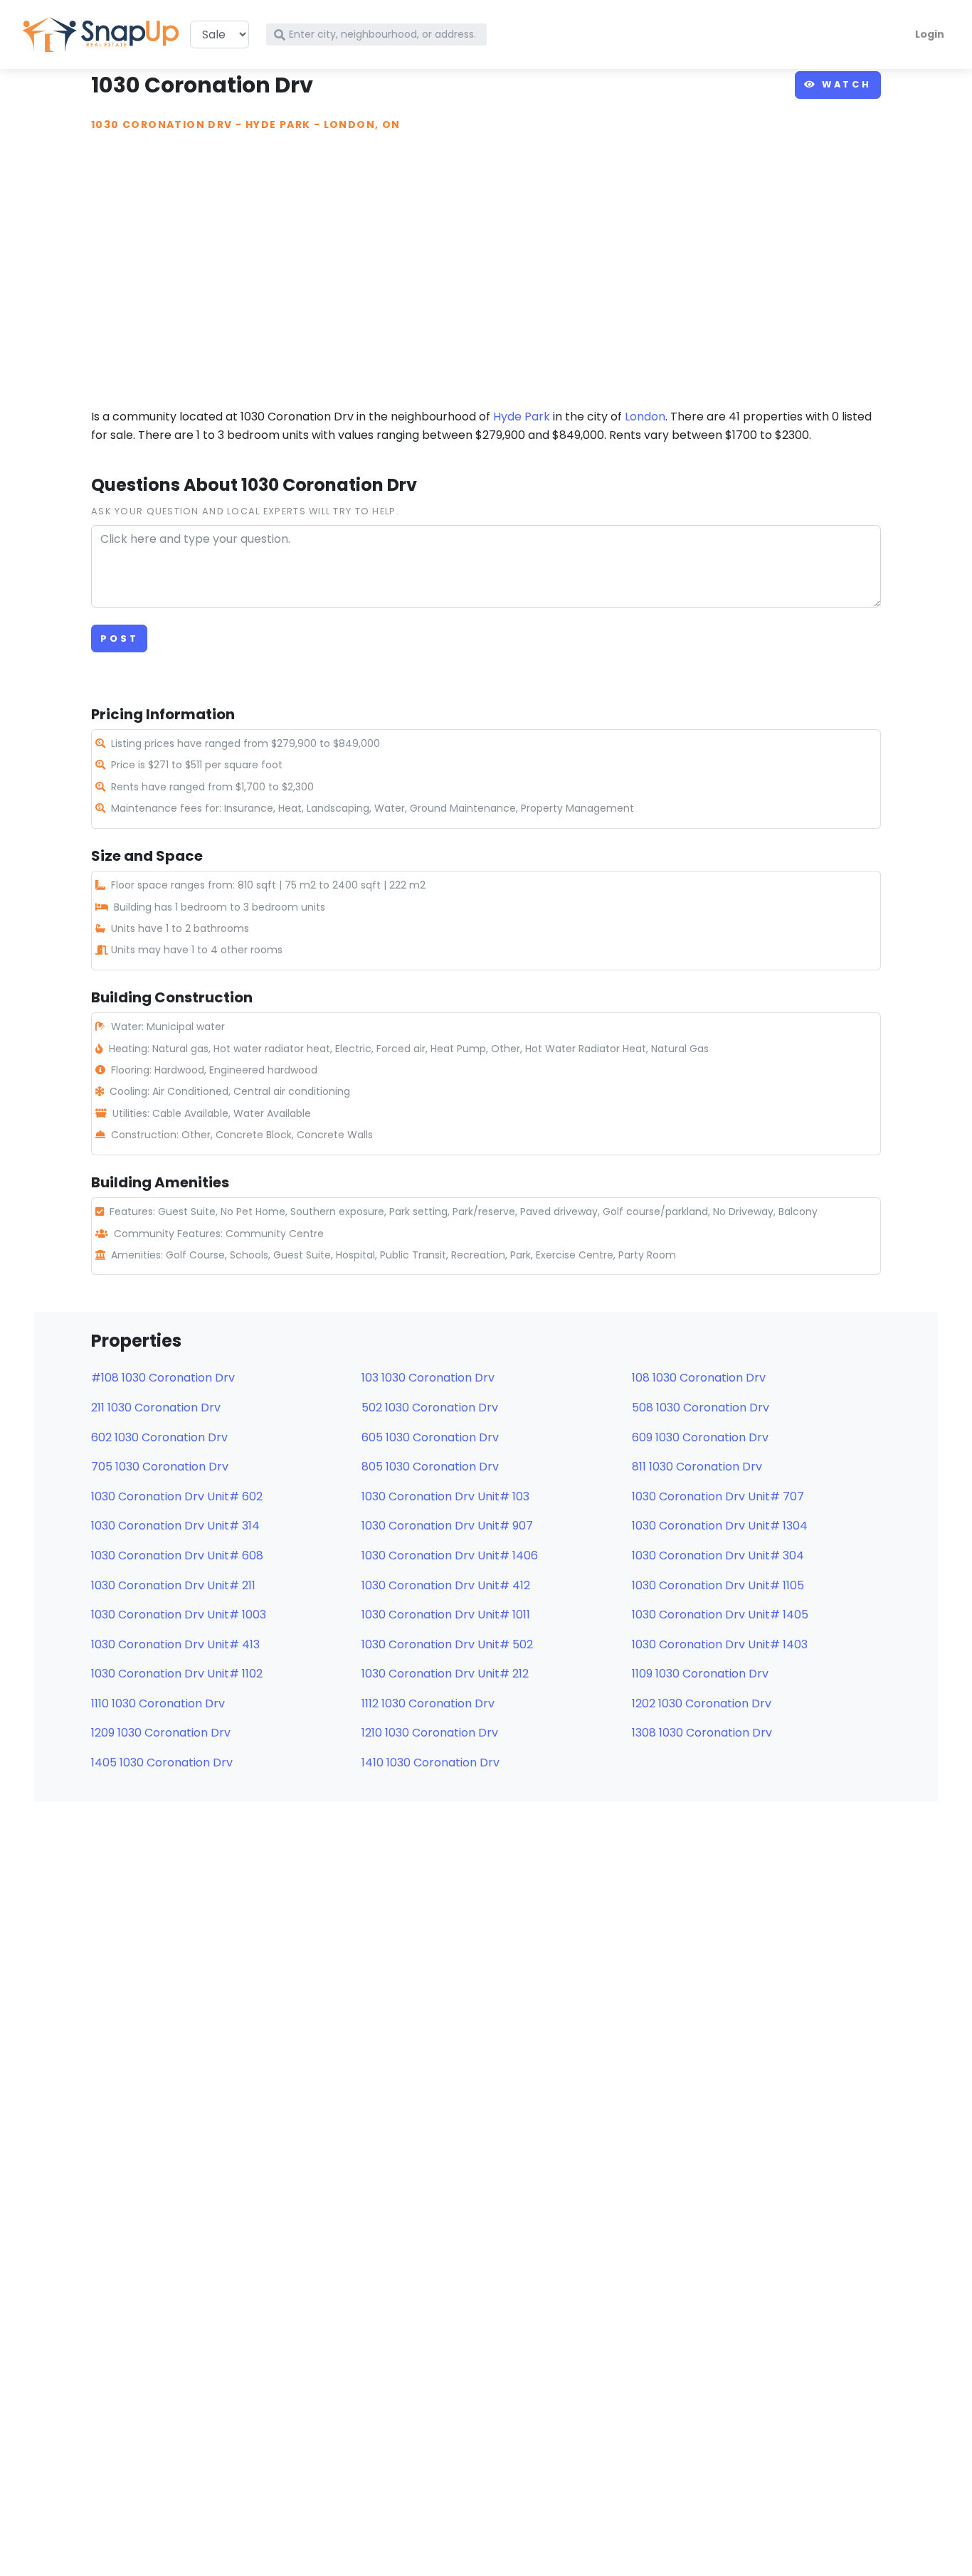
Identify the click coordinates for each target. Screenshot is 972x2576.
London (645, 417)
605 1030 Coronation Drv (430, 1437)
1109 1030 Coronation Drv (700, 1674)
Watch (844, 84)
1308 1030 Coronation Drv (702, 1733)
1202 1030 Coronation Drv (702, 1703)
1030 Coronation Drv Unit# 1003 (179, 1615)
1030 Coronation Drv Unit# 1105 (718, 1585)
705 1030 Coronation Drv (160, 1467)
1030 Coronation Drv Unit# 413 (175, 1644)
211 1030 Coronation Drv (156, 1408)
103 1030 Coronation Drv (428, 1378)
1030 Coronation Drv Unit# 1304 (720, 1526)
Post (119, 638)
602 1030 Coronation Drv (159, 1437)
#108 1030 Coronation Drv (163, 1378)
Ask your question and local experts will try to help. (245, 511)
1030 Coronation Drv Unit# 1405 (720, 1615)
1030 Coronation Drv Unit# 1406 (450, 1555)
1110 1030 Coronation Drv (158, 1703)
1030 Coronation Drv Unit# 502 (447, 1644)
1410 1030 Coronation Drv (430, 1763)
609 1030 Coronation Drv (700, 1437)
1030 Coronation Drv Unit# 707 (718, 1496)
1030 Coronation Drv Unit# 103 (445, 1496)
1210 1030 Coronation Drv (430, 1733)
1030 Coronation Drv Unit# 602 (177, 1496)
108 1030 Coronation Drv (699, 1378)
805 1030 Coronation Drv (430, 1467)
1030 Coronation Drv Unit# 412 (446, 1585)
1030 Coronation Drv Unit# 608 (177, 1555)
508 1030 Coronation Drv (701, 1408)
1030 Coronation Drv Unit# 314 (175, 1526)
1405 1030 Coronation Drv (162, 1763)
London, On (362, 124)
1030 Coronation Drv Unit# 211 (173, 1585)
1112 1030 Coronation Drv (428, 1703)
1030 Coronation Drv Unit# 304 (718, 1555)
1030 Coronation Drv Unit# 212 (445, 1674)
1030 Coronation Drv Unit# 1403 (720, 1644)
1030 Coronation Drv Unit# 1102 (177, 1674)
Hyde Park (278, 124)
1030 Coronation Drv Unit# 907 (447, 1526)
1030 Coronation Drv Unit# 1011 (446, 1615)
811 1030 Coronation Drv (697, 1467)
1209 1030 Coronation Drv (161, 1733)
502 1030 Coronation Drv (430, 1408)
